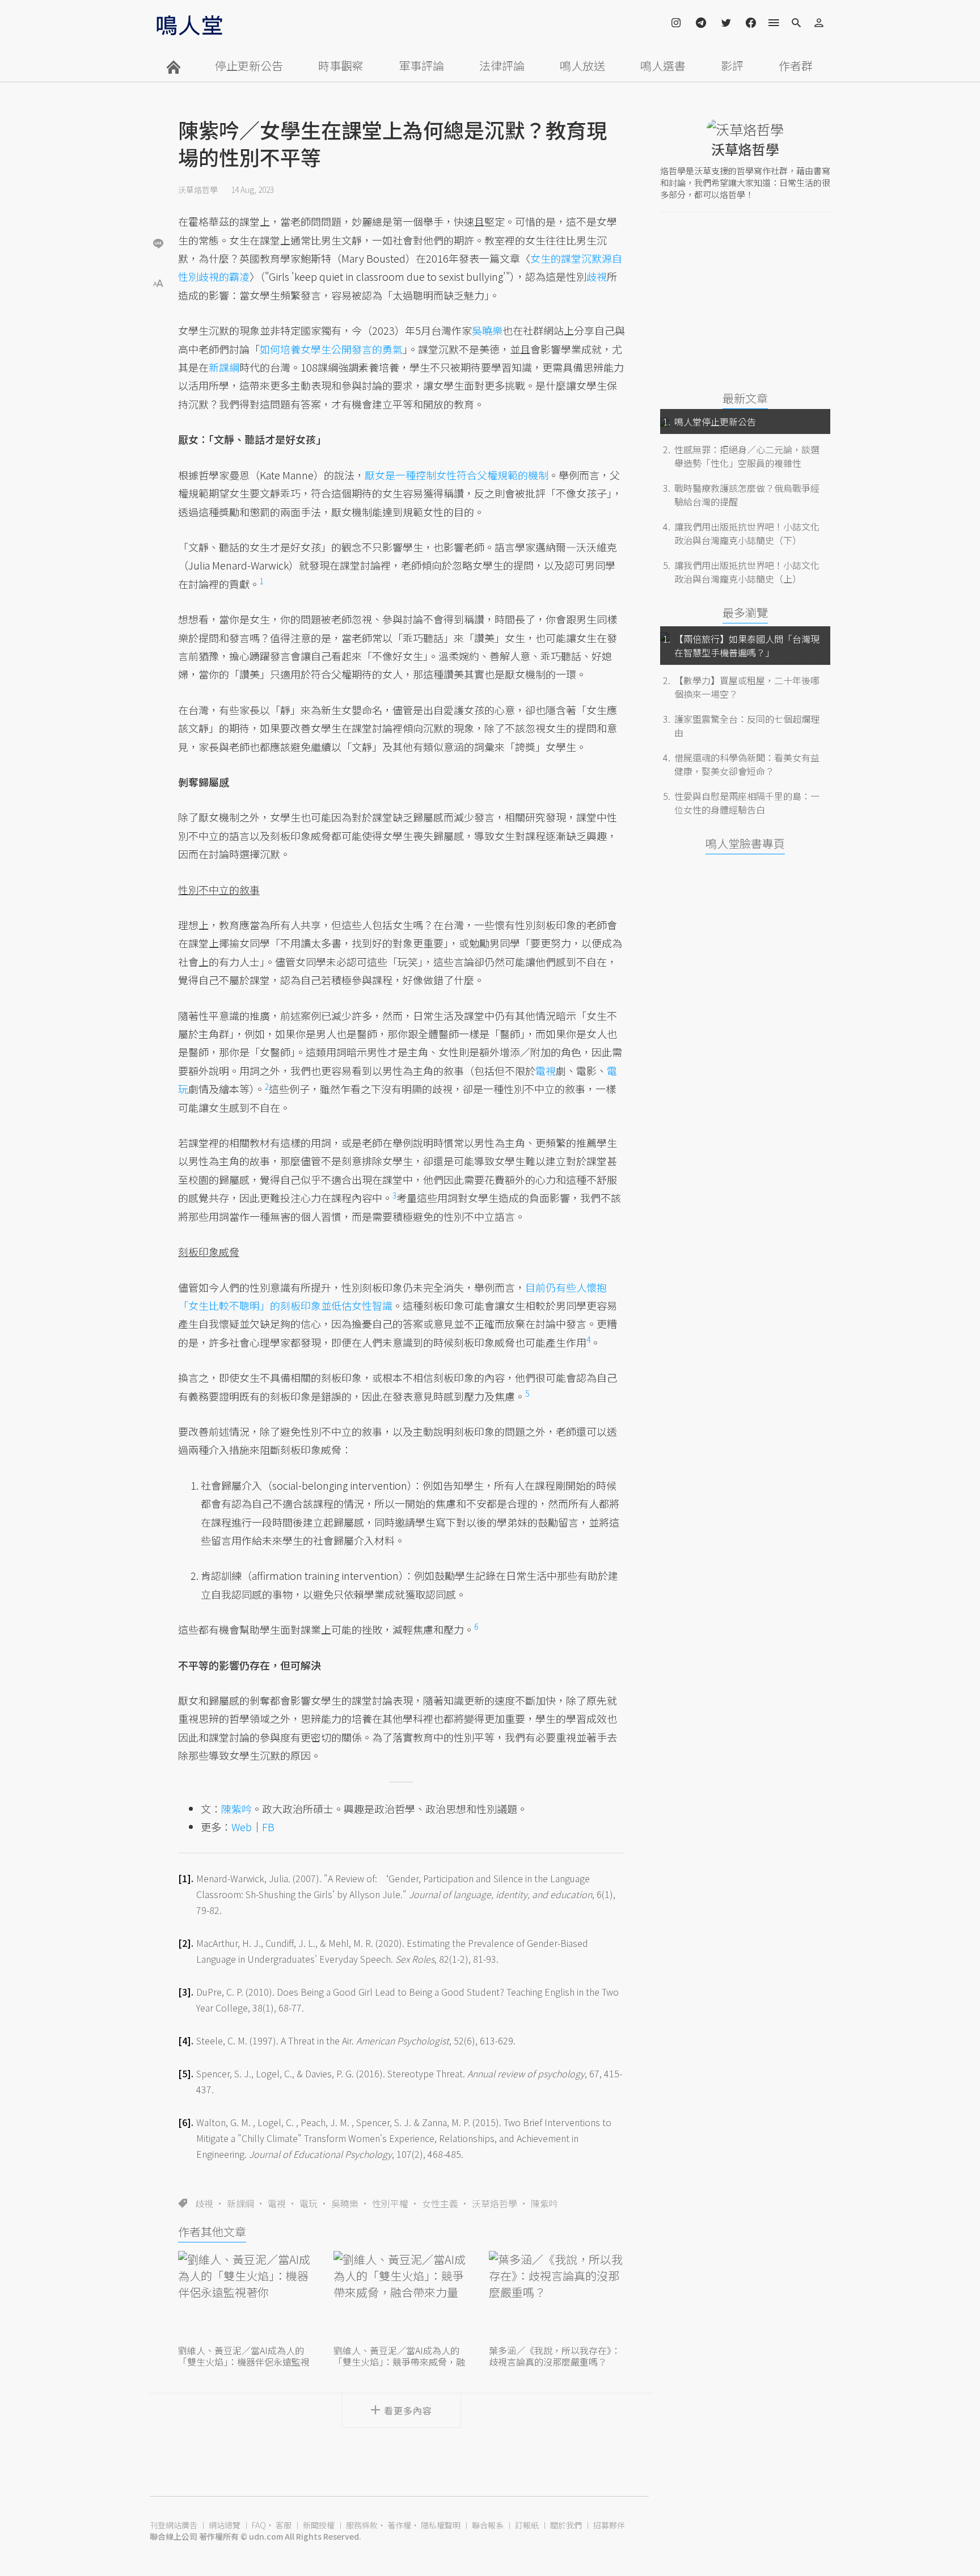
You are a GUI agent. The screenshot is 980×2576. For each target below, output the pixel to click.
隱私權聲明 (441, 2525)
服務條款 (362, 2525)
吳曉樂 (345, 2203)
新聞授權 (319, 2525)
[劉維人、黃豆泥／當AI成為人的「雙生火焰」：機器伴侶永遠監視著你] (246, 2296)
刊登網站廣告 (174, 2525)
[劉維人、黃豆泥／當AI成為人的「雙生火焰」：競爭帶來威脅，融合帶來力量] (402, 2296)
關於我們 (566, 2525)
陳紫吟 (544, 2203)
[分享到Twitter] (158, 206)
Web (242, 1827)
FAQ (259, 2525)
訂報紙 (527, 2525)
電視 (277, 2203)
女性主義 (440, 2203)
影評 (732, 66)
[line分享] (158, 243)
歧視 (204, 2203)
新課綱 (240, 2203)
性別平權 (390, 2203)
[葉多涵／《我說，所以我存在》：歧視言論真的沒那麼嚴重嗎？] (557, 2296)
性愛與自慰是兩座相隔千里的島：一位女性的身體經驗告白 (747, 803)
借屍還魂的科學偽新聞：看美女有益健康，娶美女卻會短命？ (747, 764)
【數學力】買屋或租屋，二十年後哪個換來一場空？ (747, 687)
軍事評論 (421, 66)
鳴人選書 (663, 66)
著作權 (399, 2525)
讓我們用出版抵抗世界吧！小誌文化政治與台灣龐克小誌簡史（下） (747, 533)
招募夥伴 (609, 2525)
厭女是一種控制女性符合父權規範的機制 (457, 475)
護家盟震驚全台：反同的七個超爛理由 (747, 726)
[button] (158, 282)
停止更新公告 (249, 66)
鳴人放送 (582, 66)
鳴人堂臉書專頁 (745, 843)
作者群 (796, 66)
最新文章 (745, 398)
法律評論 (502, 66)
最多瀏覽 (745, 612)
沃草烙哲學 (198, 189)
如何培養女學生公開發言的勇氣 (331, 349)
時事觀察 (341, 66)
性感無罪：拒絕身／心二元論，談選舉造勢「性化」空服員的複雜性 (747, 456)
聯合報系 (488, 2525)
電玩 (309, 2203)
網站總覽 (225, 2525)
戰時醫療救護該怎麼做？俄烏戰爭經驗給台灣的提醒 (747, 495)
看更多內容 (408, 2410)
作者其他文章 (212, 2231)
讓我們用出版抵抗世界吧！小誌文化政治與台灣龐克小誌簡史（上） (747, 572)
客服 (284, 2525)
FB (268, 1827)
